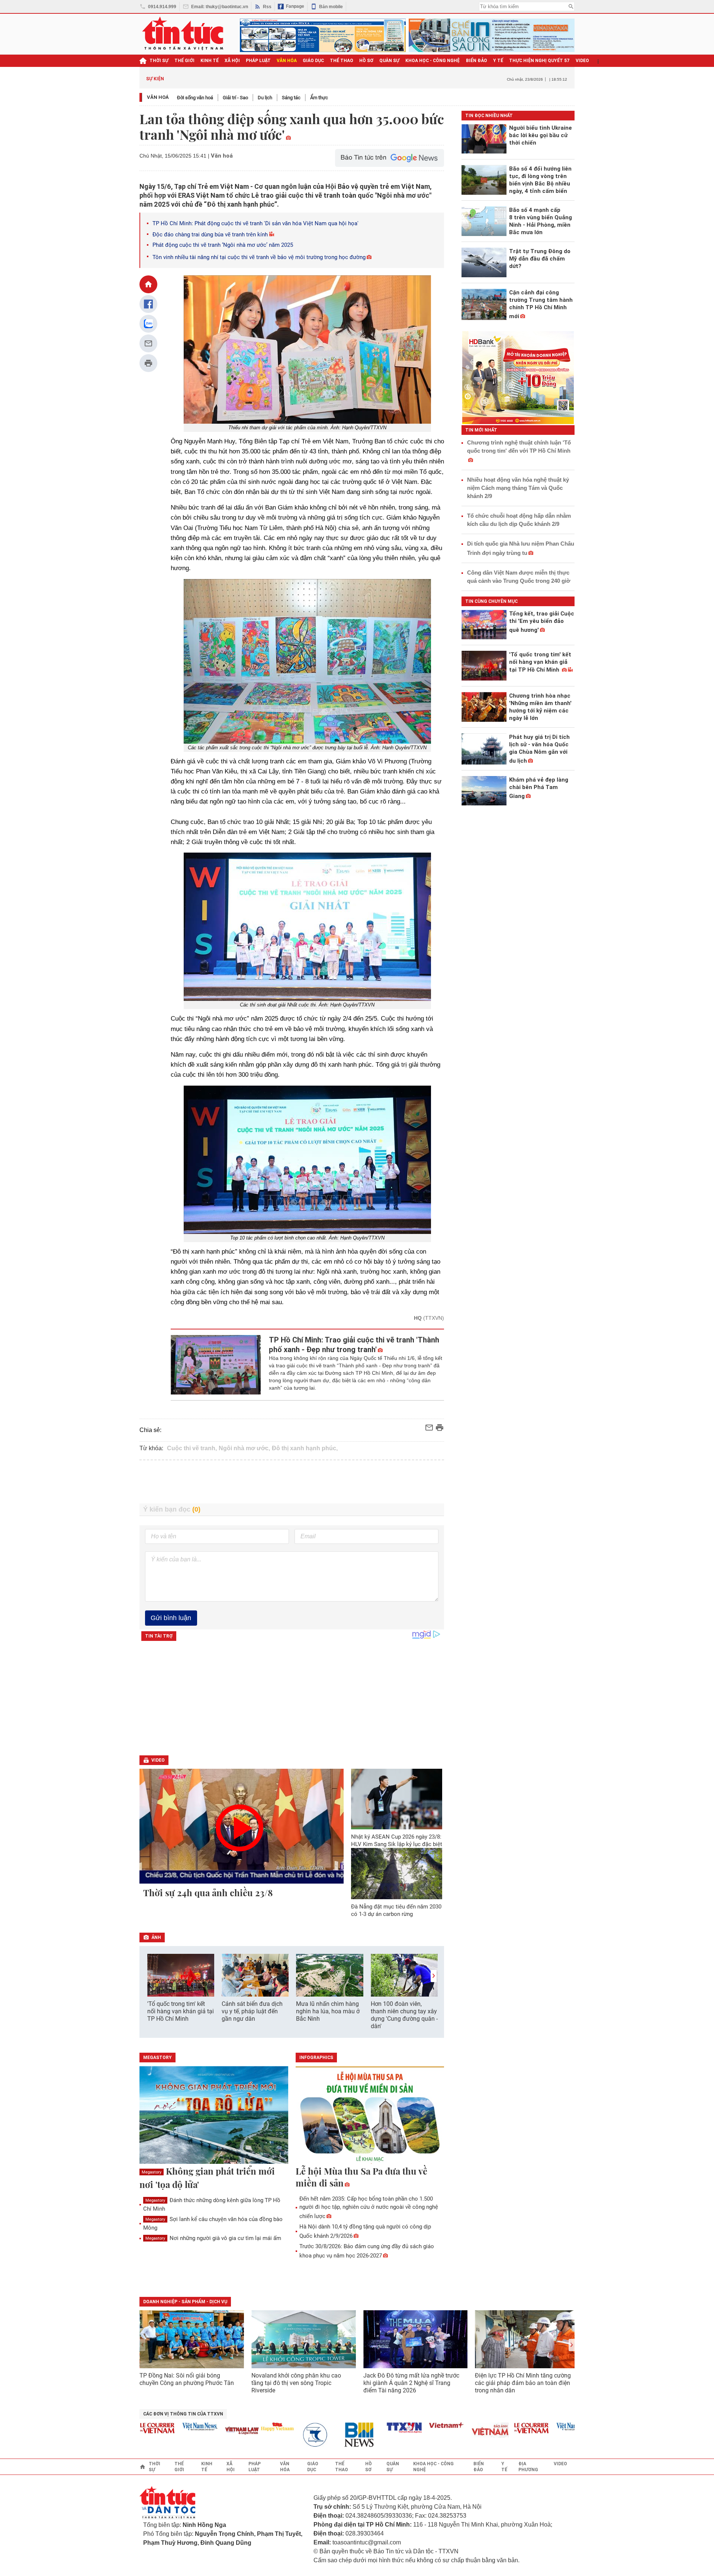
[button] (434, 1976)
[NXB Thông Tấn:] (286, 2435)
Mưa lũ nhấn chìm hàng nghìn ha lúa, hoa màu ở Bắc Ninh (328, 2011)
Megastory (152, 2172)
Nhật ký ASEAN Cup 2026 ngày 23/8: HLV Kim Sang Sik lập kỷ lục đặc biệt (397, 1840)
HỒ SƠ (366, 61)
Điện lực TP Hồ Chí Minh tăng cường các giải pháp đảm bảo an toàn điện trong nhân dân (523, 2383)
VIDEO (582, 61)
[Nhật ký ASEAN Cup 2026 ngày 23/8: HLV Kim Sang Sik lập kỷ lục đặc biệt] (397, 1799)
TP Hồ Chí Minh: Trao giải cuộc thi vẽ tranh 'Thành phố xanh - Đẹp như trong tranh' (354, 1345)
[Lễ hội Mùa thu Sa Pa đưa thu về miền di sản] (370, 2116)
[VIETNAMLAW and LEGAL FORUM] (208, 2431)
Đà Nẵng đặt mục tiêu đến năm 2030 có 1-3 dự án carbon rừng (396, 1910)
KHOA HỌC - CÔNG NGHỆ (433, 61)
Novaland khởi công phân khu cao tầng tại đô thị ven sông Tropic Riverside (296, 2383)
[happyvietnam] (243, 2427)
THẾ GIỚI (184, 61)
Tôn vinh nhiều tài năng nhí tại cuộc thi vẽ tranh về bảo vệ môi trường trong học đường (259, 257)
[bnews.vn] (328, 2435)
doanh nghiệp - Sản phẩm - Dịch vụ (185, 2302)
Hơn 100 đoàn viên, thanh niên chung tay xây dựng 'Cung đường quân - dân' (404, 2015)
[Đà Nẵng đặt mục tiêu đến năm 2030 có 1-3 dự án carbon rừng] (397, 1874)
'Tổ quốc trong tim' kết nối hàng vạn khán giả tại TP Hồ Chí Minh (181, 2011)
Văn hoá (158, 97)
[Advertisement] (292, 1482)
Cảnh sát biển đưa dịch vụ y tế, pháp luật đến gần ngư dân (252, 2011)
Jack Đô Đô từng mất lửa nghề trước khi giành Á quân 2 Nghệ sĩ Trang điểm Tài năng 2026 (411, 2383)
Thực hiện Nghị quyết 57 (539, 61)
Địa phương (528, 2467)
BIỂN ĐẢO (477, 61)
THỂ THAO (342, 61)
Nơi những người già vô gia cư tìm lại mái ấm (213, 2238)
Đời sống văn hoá (195, 98)
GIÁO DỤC (313, 61)
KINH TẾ (210, 61)
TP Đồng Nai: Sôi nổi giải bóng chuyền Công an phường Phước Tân (187, 2379)
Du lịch (265, 98)
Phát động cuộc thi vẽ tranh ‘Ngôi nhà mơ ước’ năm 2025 (223, 245)
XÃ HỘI (232, 61)
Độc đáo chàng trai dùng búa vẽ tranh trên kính (210, 235)
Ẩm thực (319, 98)
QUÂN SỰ (389, 61)
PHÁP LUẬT (258, 61)
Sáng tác (291, 98)
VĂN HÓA (287, 61)
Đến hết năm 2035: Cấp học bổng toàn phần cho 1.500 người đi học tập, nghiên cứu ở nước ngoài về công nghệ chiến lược (369, 2207)
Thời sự (159, 61)
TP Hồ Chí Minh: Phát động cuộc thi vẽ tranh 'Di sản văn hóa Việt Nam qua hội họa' (255, 223)
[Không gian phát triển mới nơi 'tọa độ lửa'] (214, 2116)
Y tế (498, 61)
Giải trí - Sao (235, 98)
